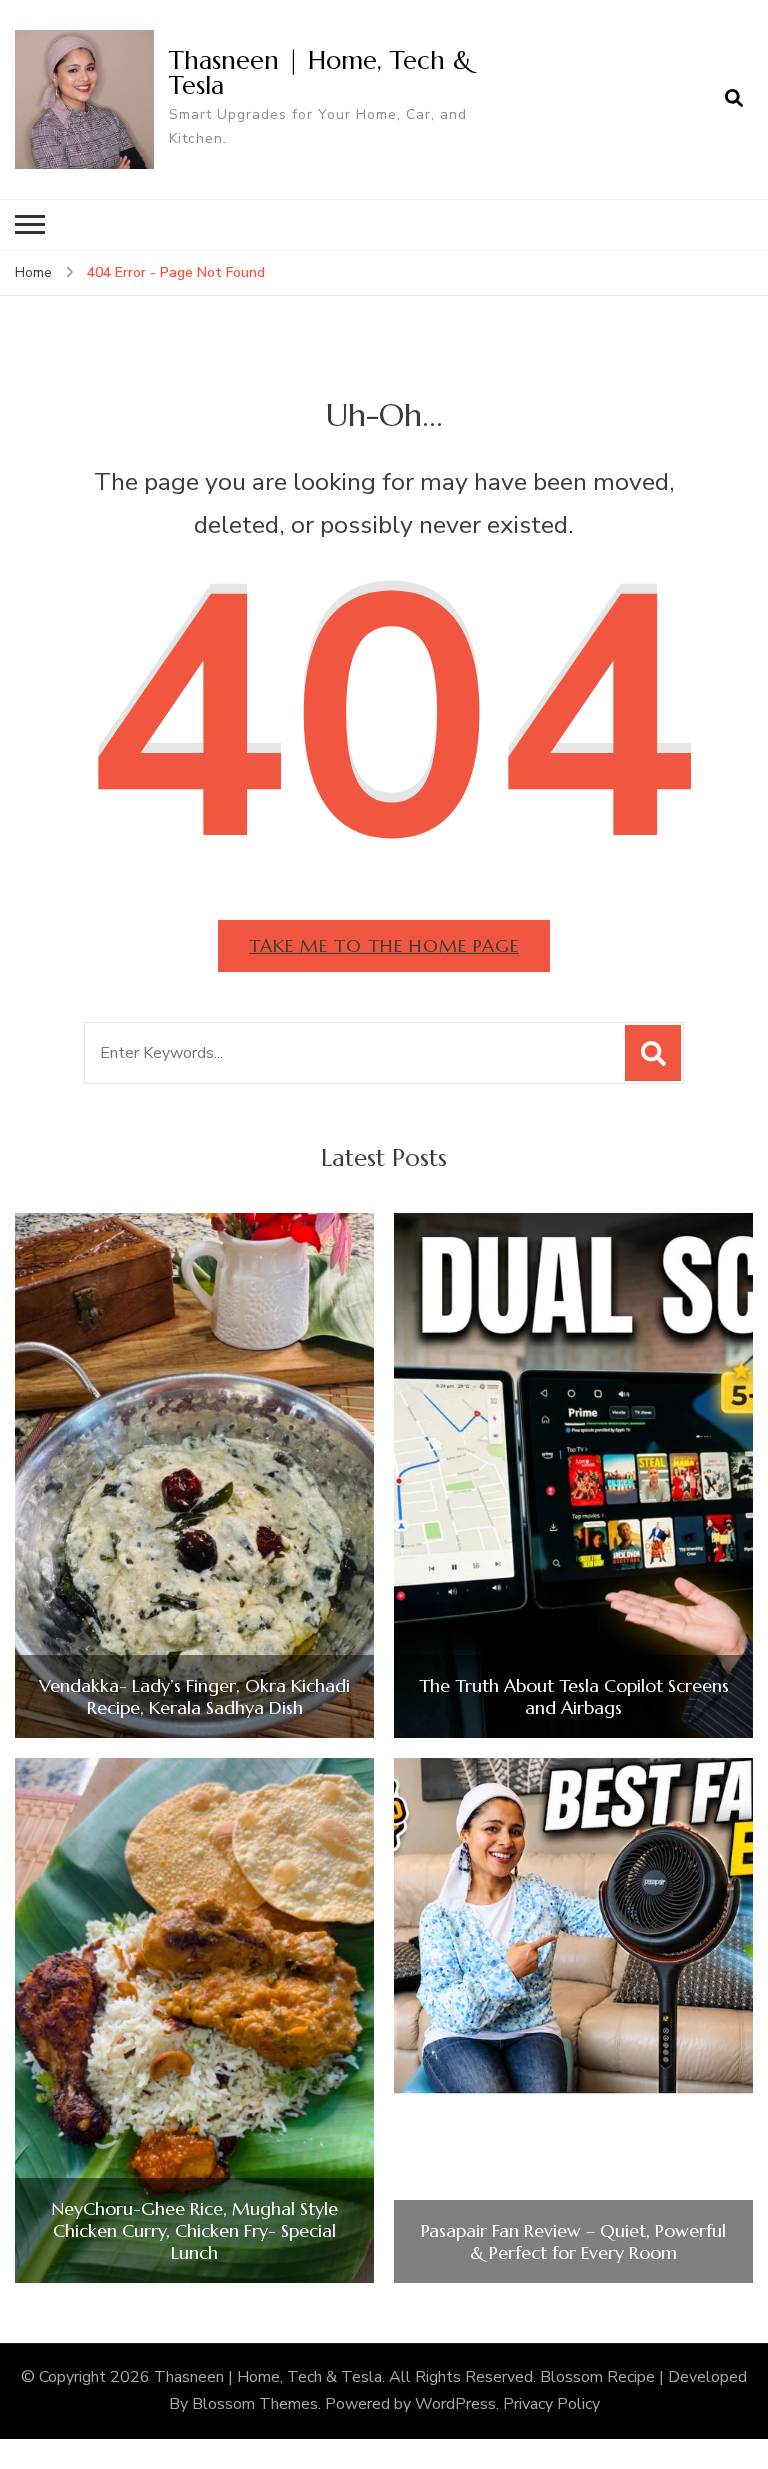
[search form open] (734, 99)
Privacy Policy (551, 2404)
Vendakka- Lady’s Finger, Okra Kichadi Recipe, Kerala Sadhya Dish (194, 1696)
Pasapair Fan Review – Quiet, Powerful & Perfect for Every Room (573, 2241)
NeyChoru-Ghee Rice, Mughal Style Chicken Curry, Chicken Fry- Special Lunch (194, 2230)
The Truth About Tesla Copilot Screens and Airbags (574, 1696)
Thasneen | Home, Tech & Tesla (320, 72)
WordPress (455, 2404)
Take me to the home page (384, 945)
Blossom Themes (255, 2404)
